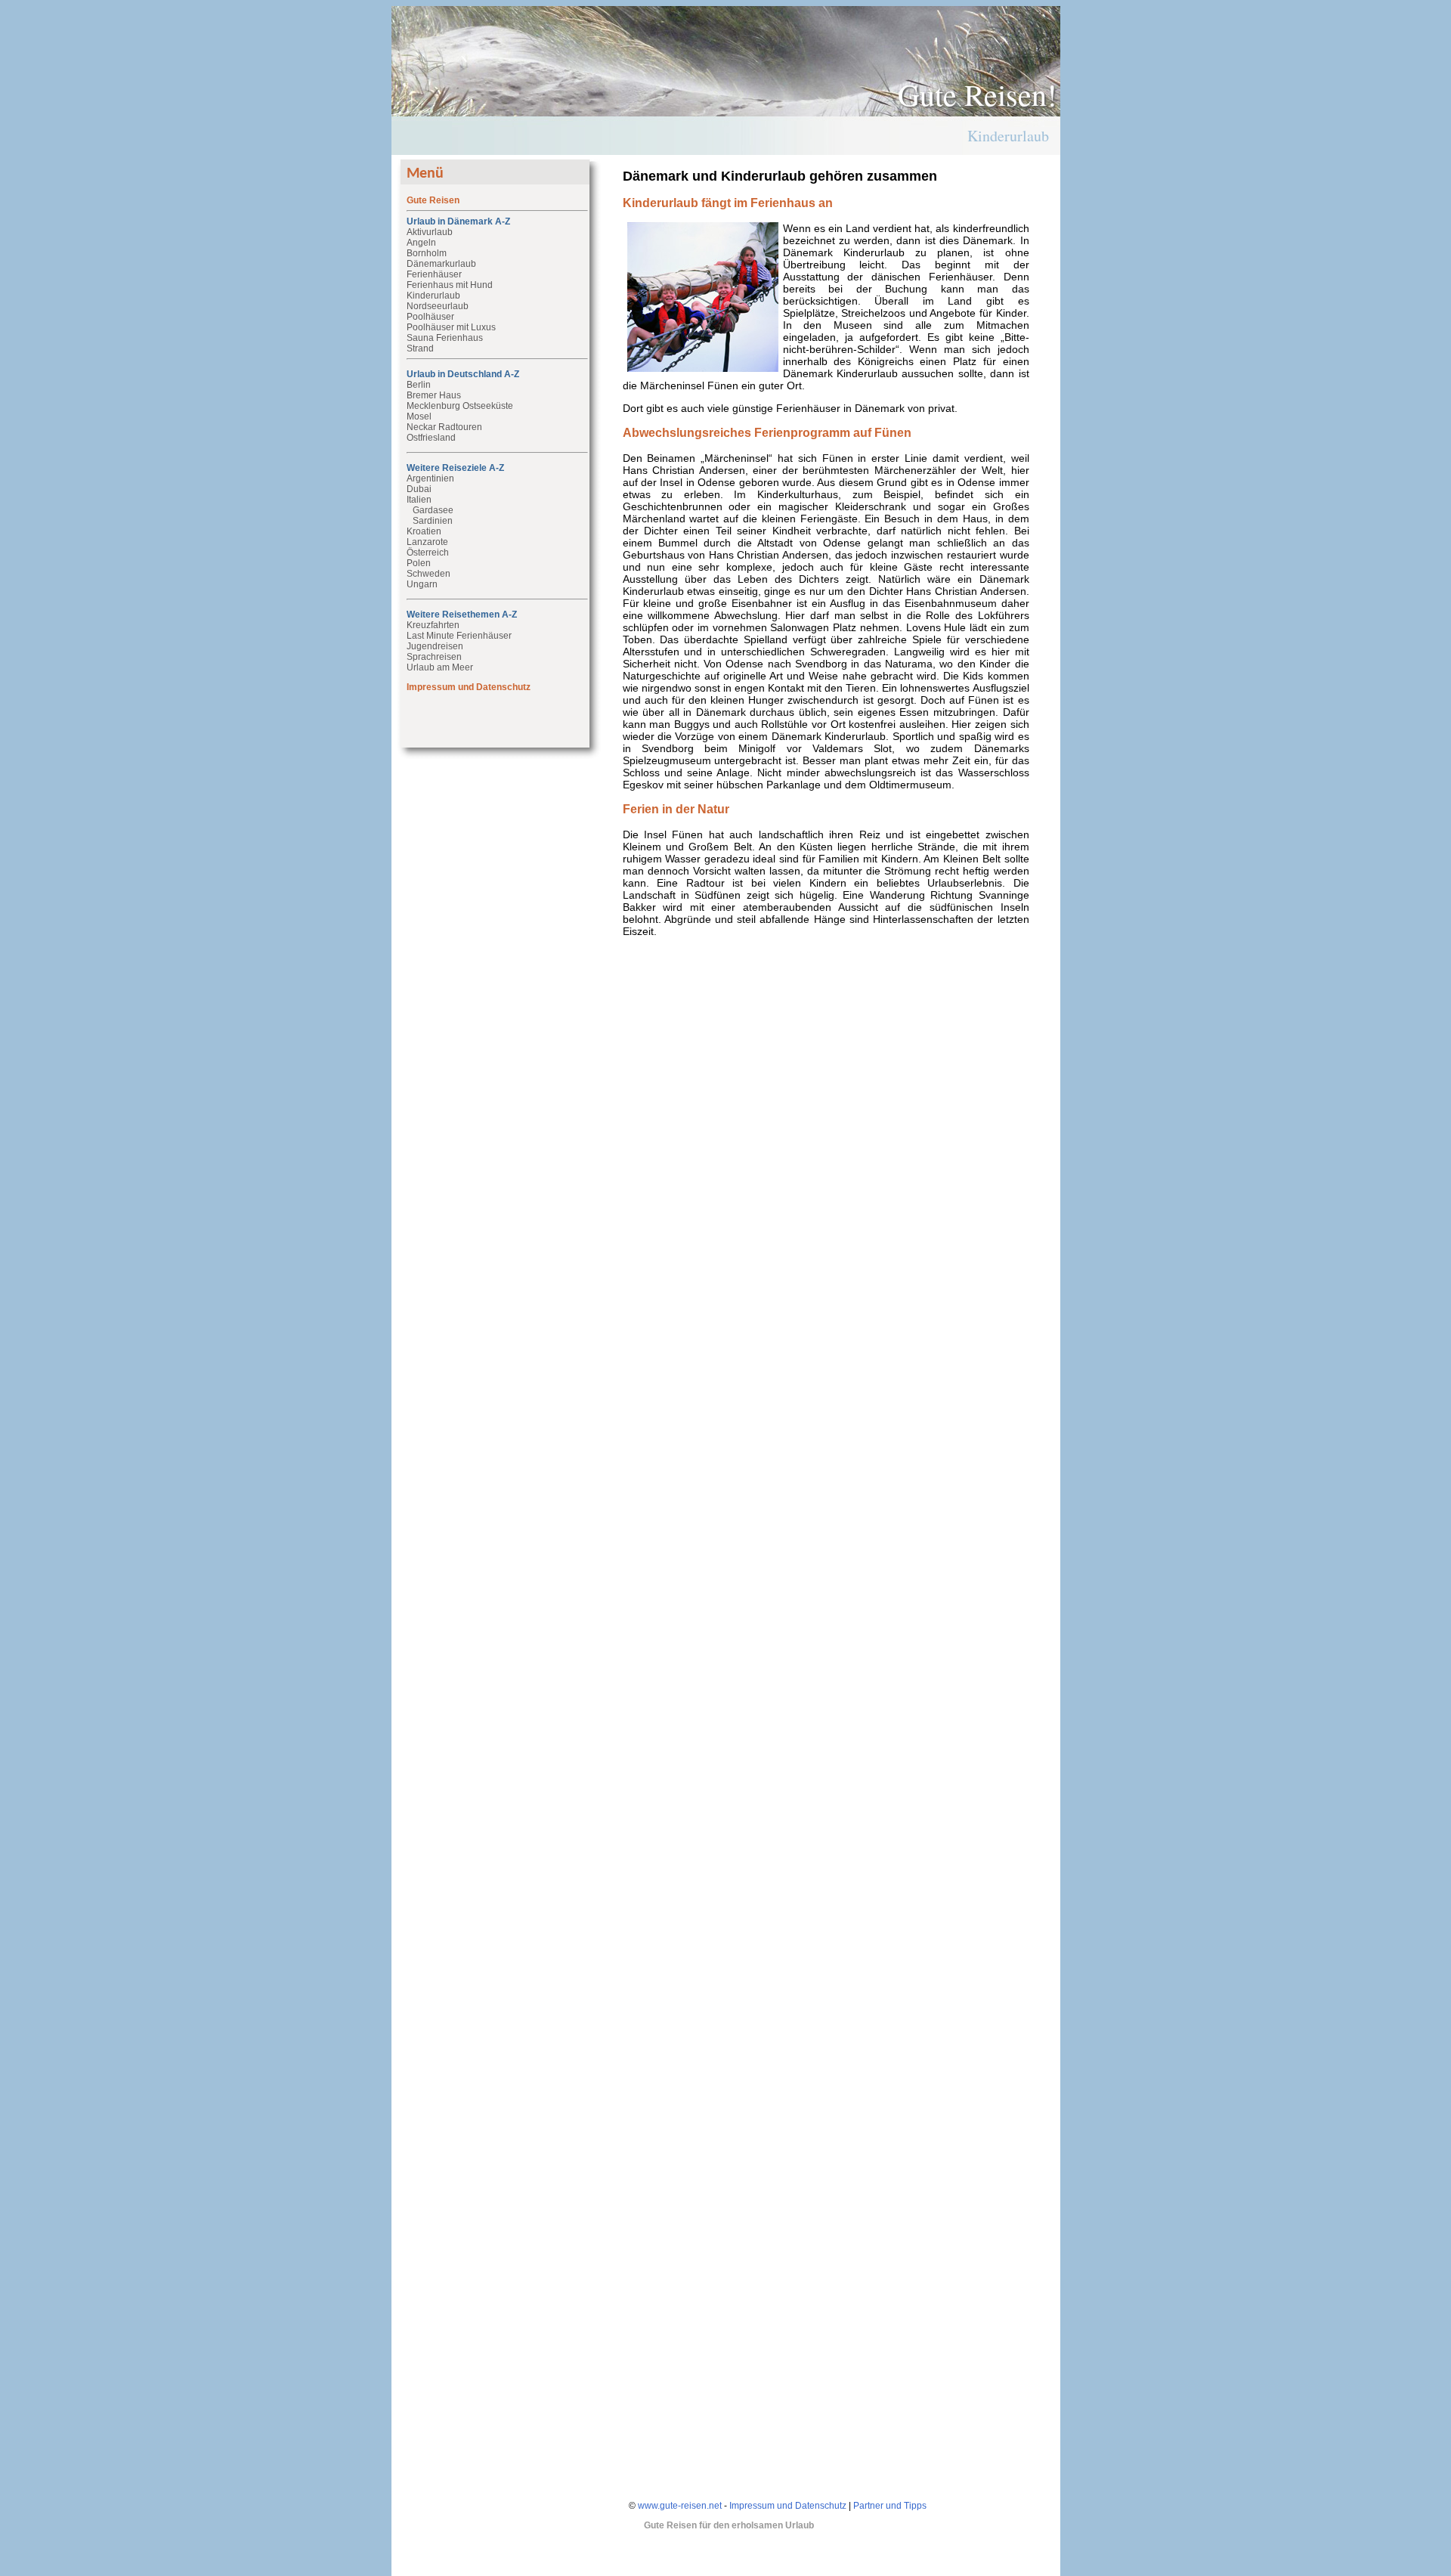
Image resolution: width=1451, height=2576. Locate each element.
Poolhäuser (430, 317)
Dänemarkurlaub (441, 264)
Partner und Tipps (890, 2506)
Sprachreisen (434, 657)
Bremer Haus (434, 395)
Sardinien (433, 521)
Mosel (419, 416)
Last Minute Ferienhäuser (459, 636)
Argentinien (430, 478)
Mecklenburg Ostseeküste (460, 406)
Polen (419, 563)
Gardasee (433, 510)
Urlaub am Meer (440, 667)
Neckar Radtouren (444, 427)
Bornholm (427, 253)
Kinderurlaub (433, 296)
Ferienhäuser (434, 274)
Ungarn (422, 584)
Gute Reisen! (977, 94)
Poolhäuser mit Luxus (451, 327)
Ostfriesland (431, 438)
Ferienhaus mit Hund (450, 285)
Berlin (419, 385)
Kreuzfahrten (433, 625)
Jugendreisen (435, 646)
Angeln (421, 243)
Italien (419, 500)
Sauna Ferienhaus (445, 338)
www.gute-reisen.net (680, 2506)
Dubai (419, 489)
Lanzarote (427, 542)
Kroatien (424, 531)
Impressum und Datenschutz (788, 2506)
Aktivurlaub (430, 232)
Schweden (428, 574)
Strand (420, 348)
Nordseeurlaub (438, 306)
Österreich (428, 553)
